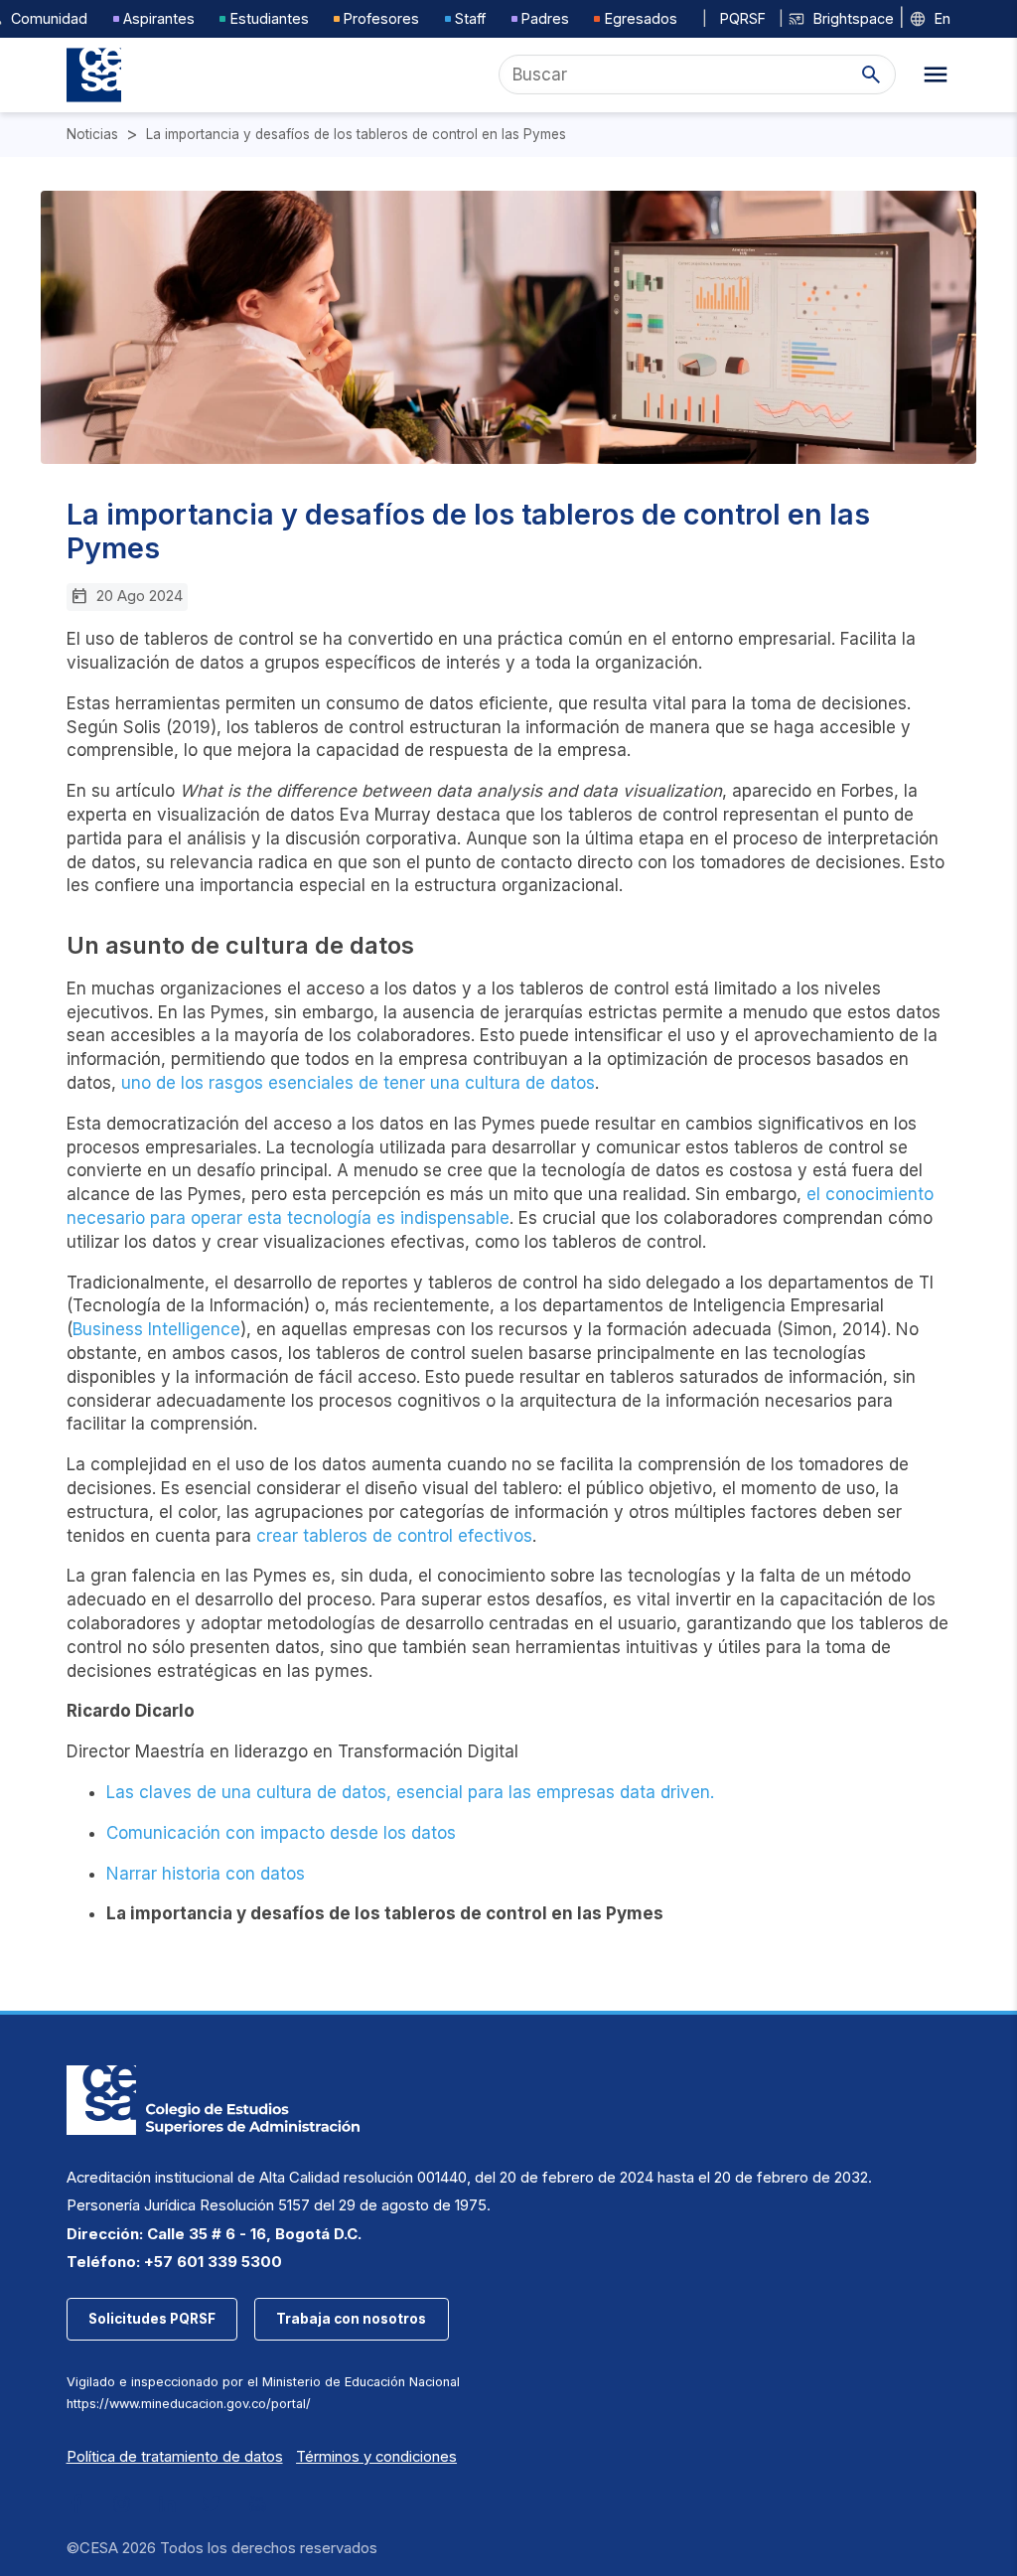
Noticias (92, 135)
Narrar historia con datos (206, 1874)
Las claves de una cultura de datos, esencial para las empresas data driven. (410, 1792)
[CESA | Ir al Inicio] (94, 75)
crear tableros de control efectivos (394, 1536)
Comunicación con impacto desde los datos (281, 1833)
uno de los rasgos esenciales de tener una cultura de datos (358, 1083)
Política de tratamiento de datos (175, 2457)
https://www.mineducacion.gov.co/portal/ (189, 2404)
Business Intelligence (156, 1329)
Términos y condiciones (376, 2457)
